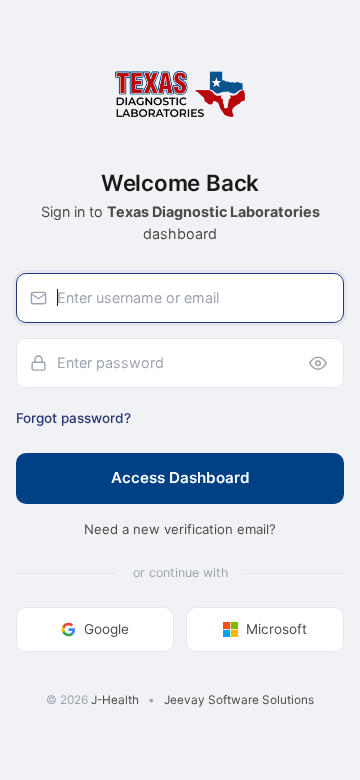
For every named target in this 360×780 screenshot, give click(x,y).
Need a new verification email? (180, 529)
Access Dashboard (180, 477)
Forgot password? (73, 418)
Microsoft (276, 629)
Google (106, 629)
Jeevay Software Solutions (239, 700)
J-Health (115, 700)
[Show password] (318, 363)
